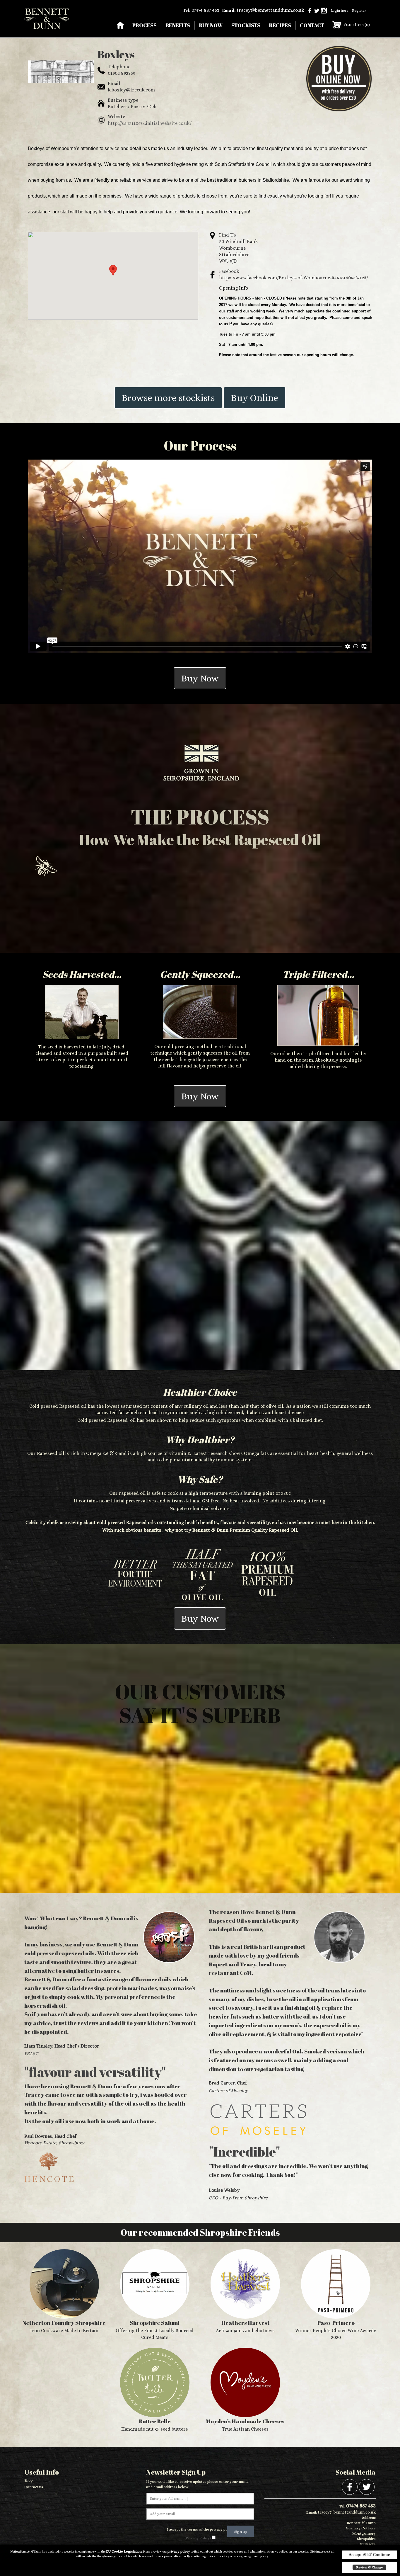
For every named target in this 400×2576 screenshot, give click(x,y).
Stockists (246, 25)
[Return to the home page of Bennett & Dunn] (46, 18)
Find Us (228, 235)
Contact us (34, 2487)
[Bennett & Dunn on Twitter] (317, 10)
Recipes (280, 25)
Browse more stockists (168, 398)
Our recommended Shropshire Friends (200, 2232)
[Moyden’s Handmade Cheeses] (245, 2390)
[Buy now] (339, 78)
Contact (312, 25)
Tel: (187, 10)
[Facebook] (310, 10)
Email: (229, 10)
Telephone (119, 67)
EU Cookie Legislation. (124, 2551)
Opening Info (234, 288)
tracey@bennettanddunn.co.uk (270, 10)
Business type (123, 100)
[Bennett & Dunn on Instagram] (324, 10)
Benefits (178, 25)
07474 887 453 (205, 10)
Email (114, 83)
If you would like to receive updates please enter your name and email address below (197, 2484)
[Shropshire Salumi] (155, 2295)
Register (359, 11)
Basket (337, 25)
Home (120, 25)
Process (145, 25)
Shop (29, 2480)
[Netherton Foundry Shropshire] (64, 2292)
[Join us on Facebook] (350, 2486)
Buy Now (211, 25)
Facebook (229, 271)
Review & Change (369, 2567)
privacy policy (179, 2551)
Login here (340, 11)
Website (116, 117)
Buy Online (255, 398)
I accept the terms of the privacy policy (200, 2529)
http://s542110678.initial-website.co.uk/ (150, 123)
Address (369, 2518)
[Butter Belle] (155, 2390)
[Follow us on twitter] (367, 2486)
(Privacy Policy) (198, 2538)
